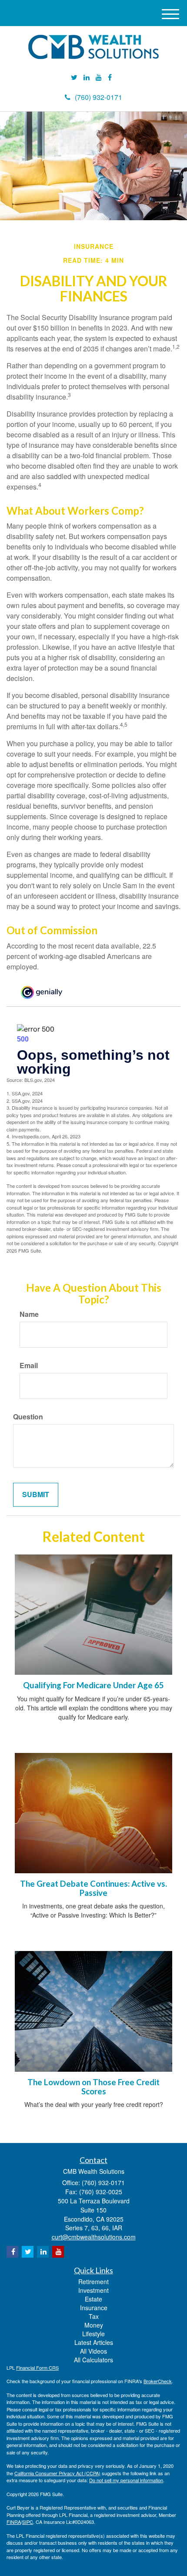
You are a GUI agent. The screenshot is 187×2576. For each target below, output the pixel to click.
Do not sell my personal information (126, 2480)
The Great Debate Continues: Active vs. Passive (93, 1888)
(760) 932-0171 (99, 97)
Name (29, 1314)
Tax (94, 2316)
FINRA (14, 2522)
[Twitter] (74, 78)
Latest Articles (94, 2342)
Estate (93, 2299)
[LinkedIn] (87, 78)
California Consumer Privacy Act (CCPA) (57, 2473)
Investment (93, 2290)
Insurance (94, 2308)
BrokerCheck (158, 2381)
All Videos (93, 2351)
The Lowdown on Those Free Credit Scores (93, 2087)
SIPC (28, 2522)
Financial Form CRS (37, 2368)
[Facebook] (110, 78)
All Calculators (93, 2360)
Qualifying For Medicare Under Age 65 (93, 1685)
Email (29, 1366)
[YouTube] (99, 78)
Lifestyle (93, 2334)
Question (28, 1417)
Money (94, 2325)
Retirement (93, 2282)
